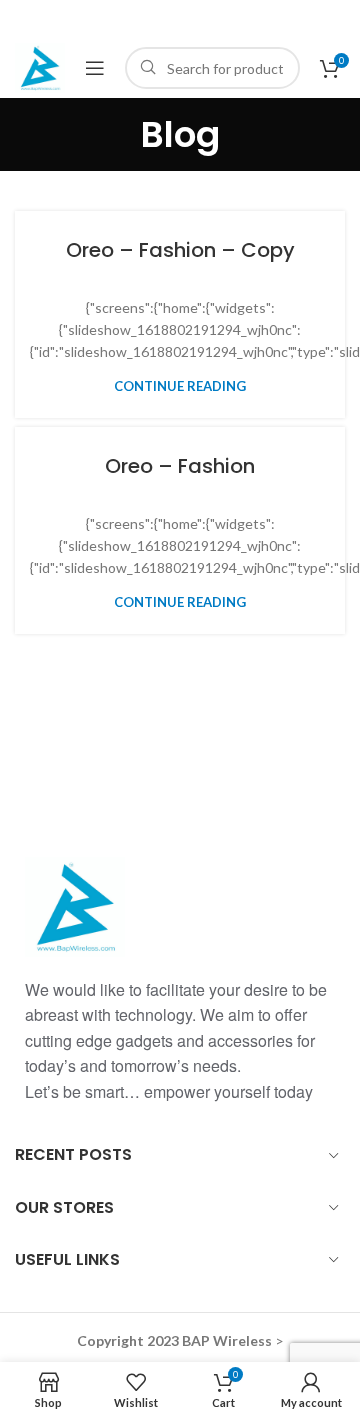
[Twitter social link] (149, 19)
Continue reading (180, 386)
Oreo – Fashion (180, 466)
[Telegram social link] (235, 19)
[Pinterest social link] (178, 19)
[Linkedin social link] (207, 19)
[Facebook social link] (122, 19)
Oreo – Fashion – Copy (180, 250)
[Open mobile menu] (95, 68)
